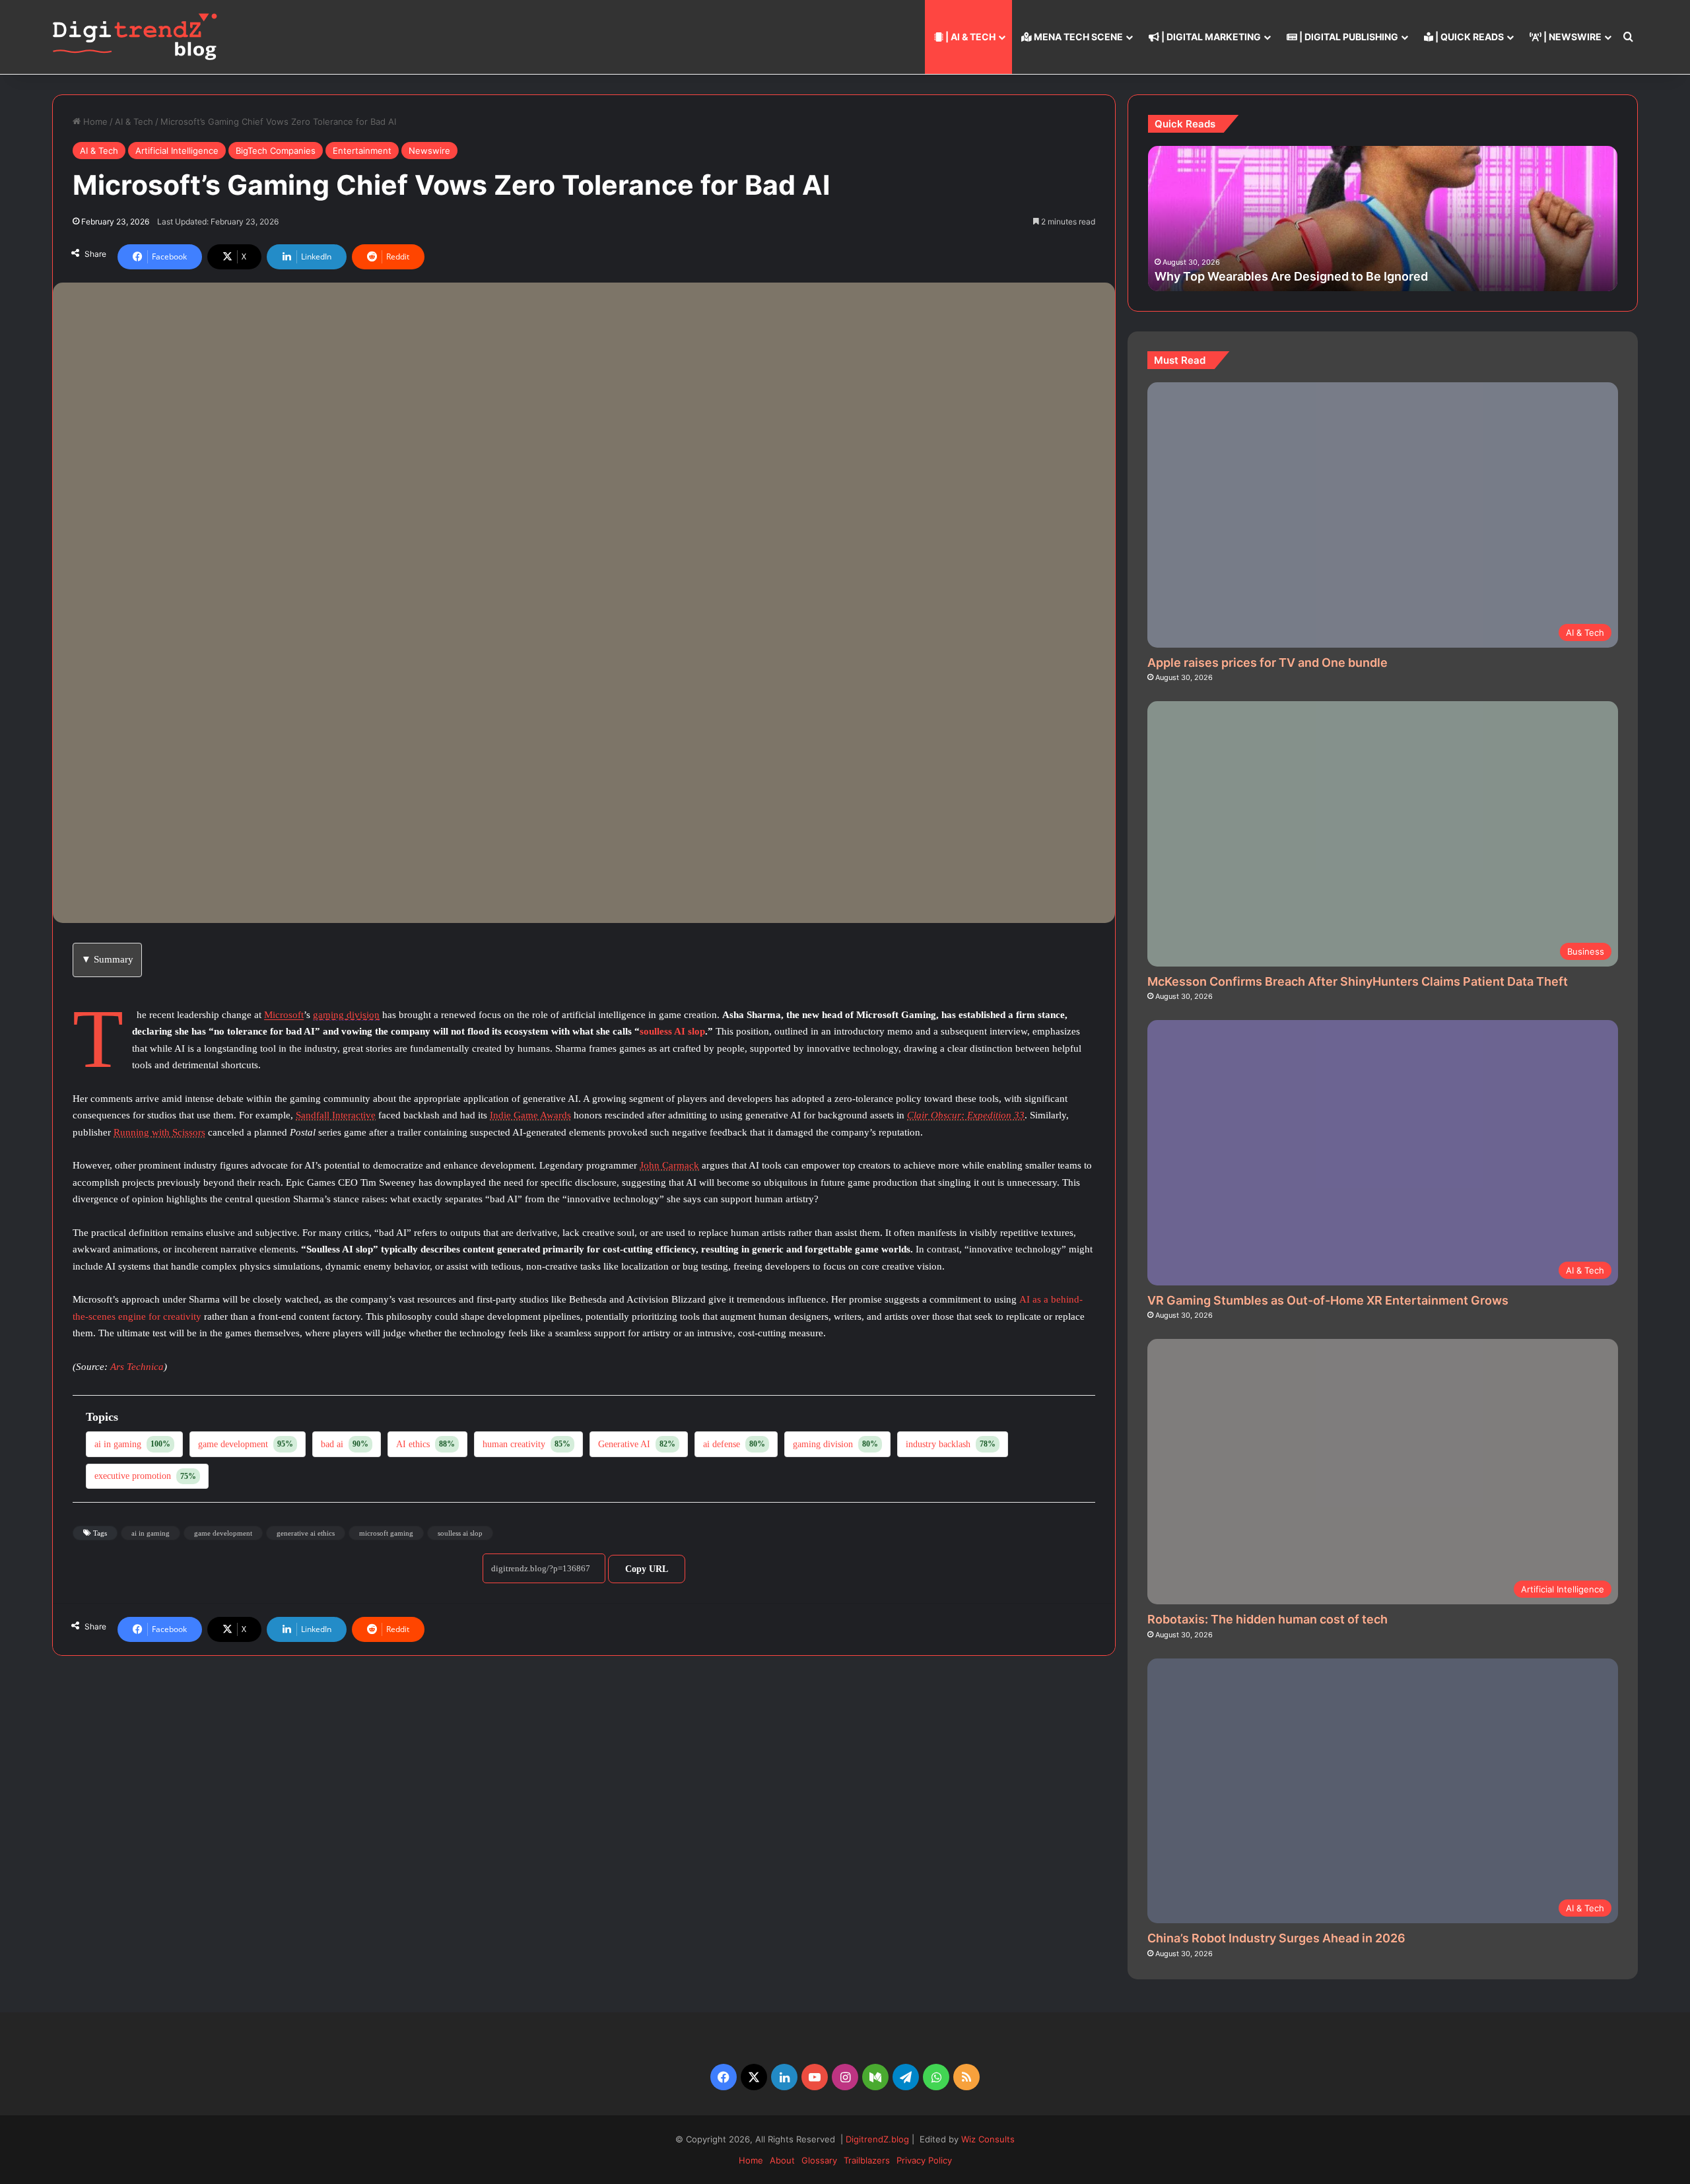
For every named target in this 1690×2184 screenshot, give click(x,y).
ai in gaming (151, 1533)
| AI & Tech (969, 37)
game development (223, 1533)
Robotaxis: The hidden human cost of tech (1267, 1619)
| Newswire (1572, 37)
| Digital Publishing (1348, 37)
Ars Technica (137, 1367)
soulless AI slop (672, 1031)
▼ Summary (107, 959)
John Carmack (669, 1165)
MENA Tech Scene (1077, 37)
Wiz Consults (988, 2139)
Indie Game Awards (530, 1115)
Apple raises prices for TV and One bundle (1267, 663)
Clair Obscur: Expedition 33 (966, 1115)
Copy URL (647, 1569)
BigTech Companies (276, 151)
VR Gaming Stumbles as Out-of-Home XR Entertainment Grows (1328, 1300)
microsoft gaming (386, 1533)
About (782, 2160)
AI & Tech (134, 121)
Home (94, 121)
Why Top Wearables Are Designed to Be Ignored (1291, 276)
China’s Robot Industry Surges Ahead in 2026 (1276, 1938)
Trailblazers (867, 2160)
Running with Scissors (159, 1132)
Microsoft (284, 1015)
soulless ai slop (460, 1533)
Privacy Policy (924, 2160)
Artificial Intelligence (177, 151)
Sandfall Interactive (336, 1115)
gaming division (346, 1015)
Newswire (429, 151)
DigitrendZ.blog (876, 2139)
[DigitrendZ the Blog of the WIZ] (135, 37)
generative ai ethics (306, 1533)
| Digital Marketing (1210, 37)
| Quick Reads (1469, 37)
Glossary (819, 2160)
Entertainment (362, 151)
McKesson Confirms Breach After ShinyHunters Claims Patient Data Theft (1358, 981)
